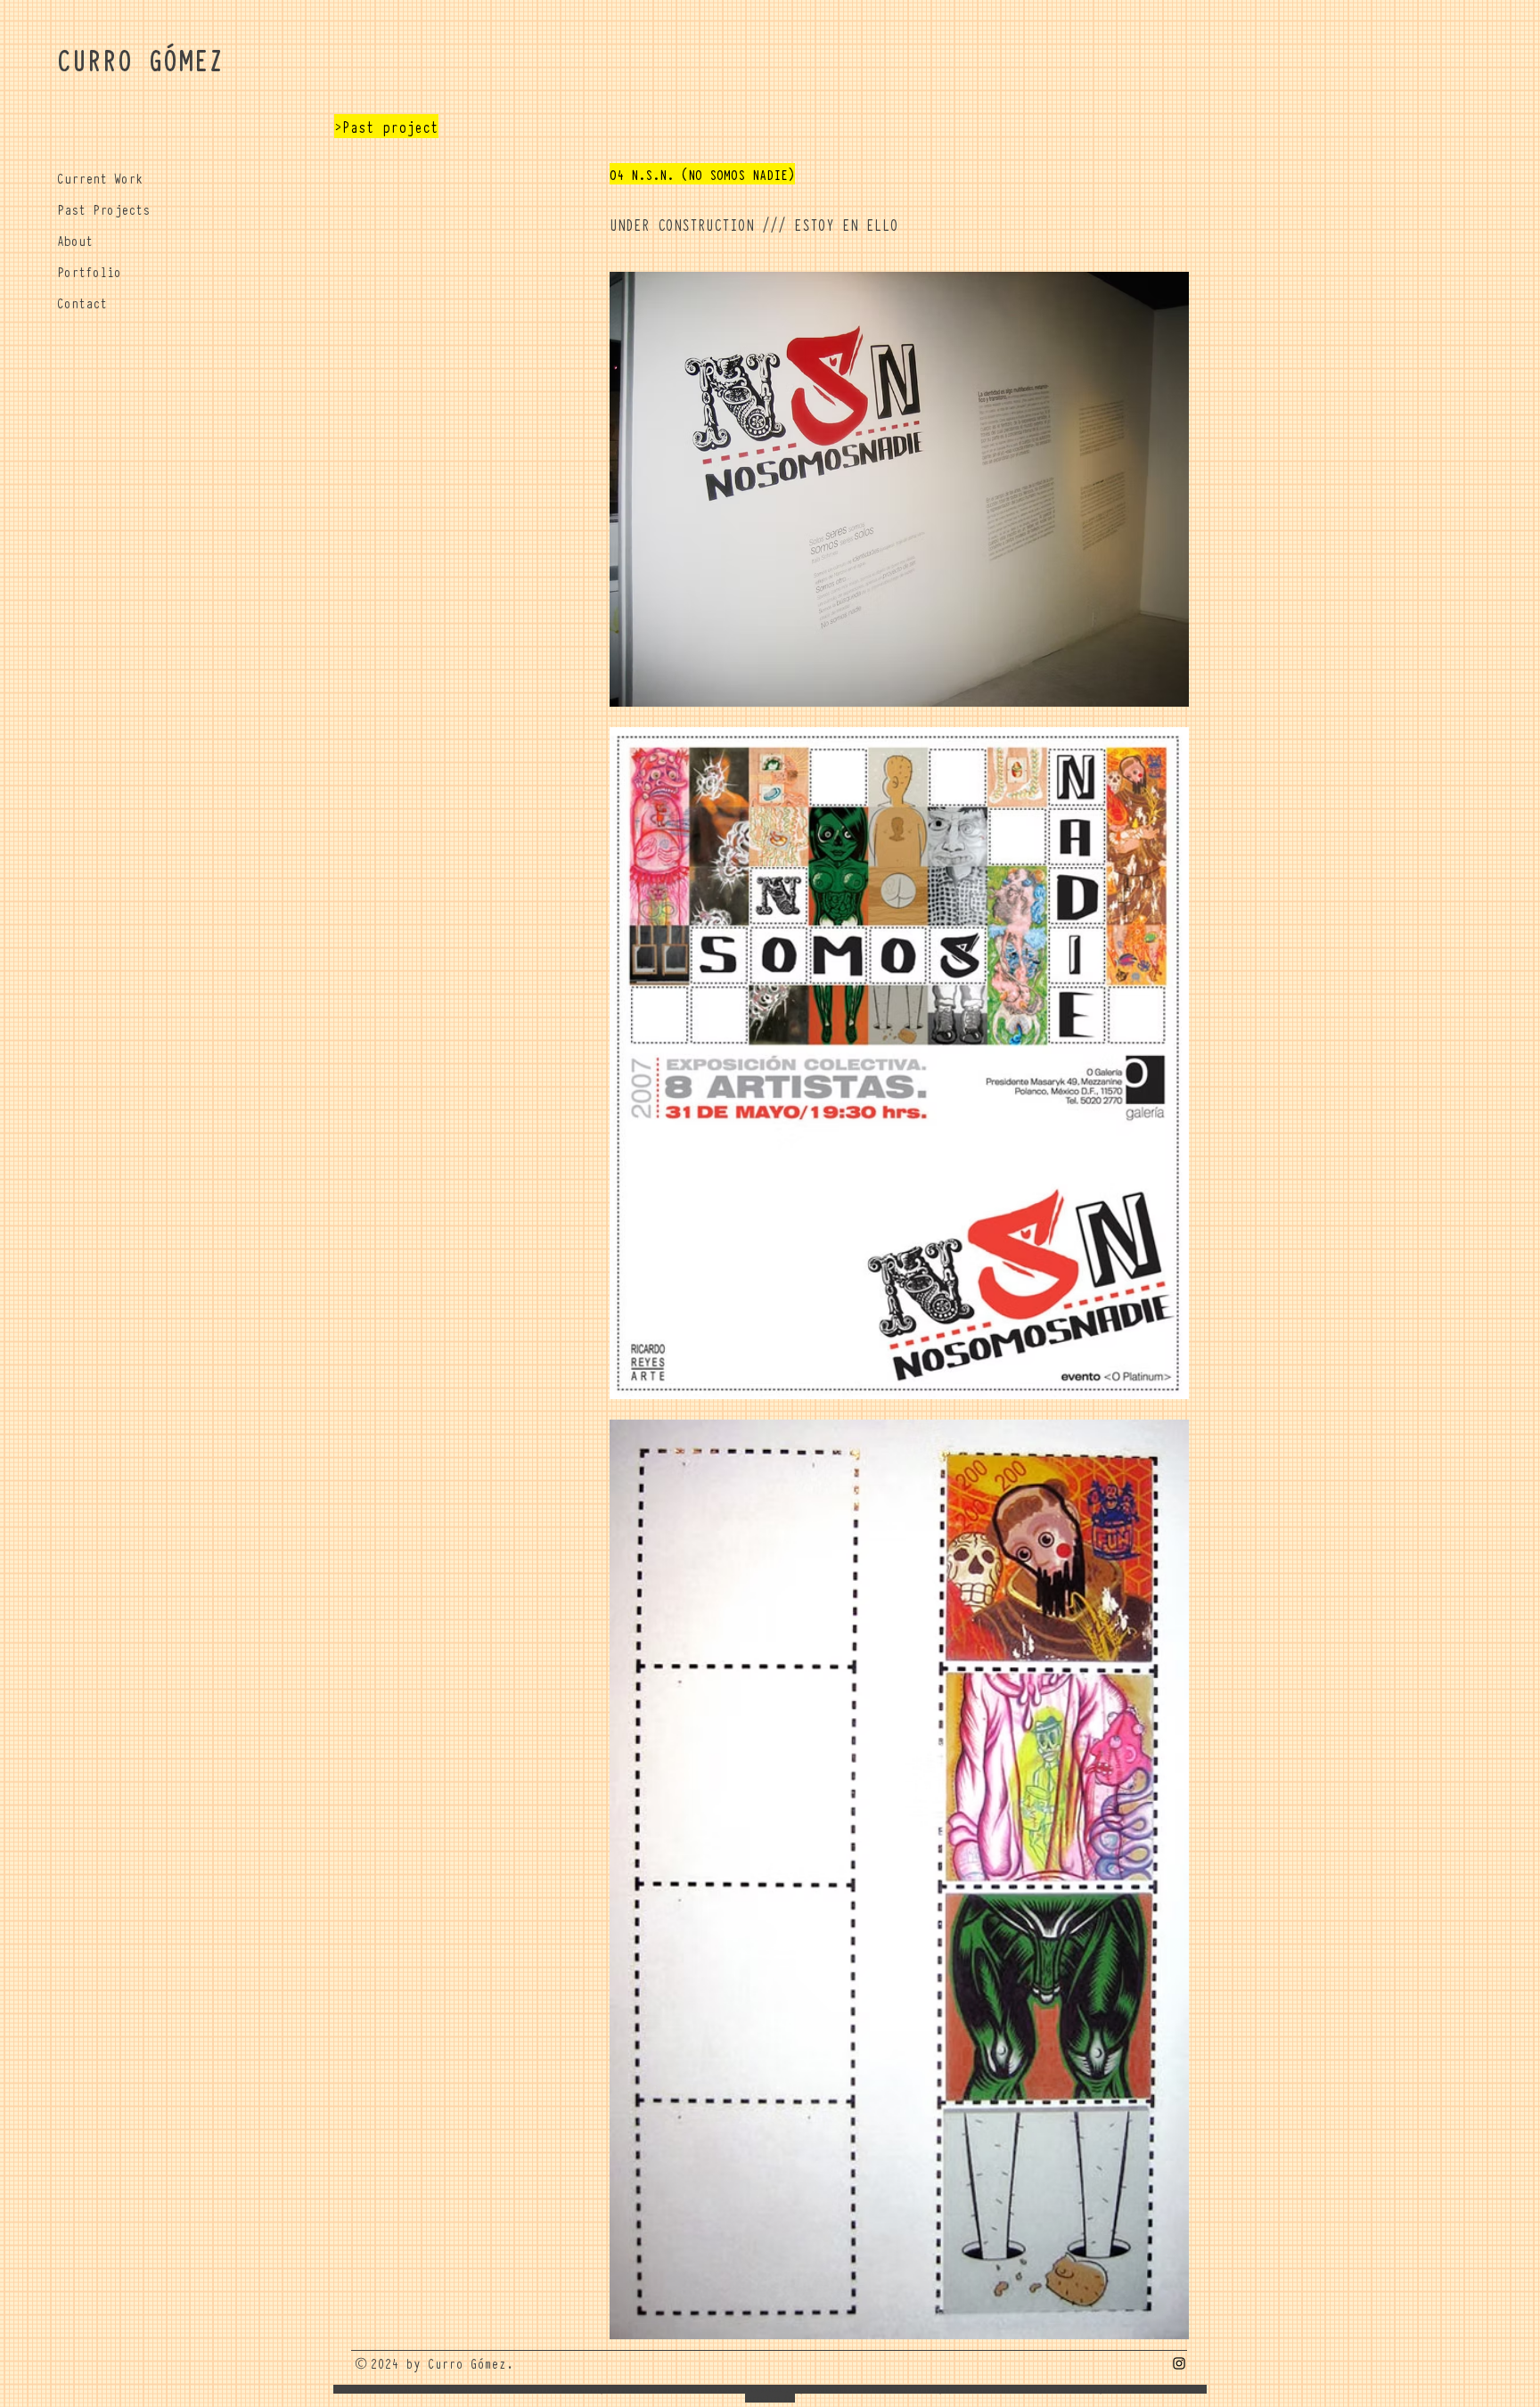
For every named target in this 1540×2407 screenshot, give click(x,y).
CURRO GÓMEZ (140, 59)
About (75, 240)
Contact (82, 302)
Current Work (100, 177)
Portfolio (89, 271)
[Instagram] (1179, 2363)
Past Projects (103, 209)
